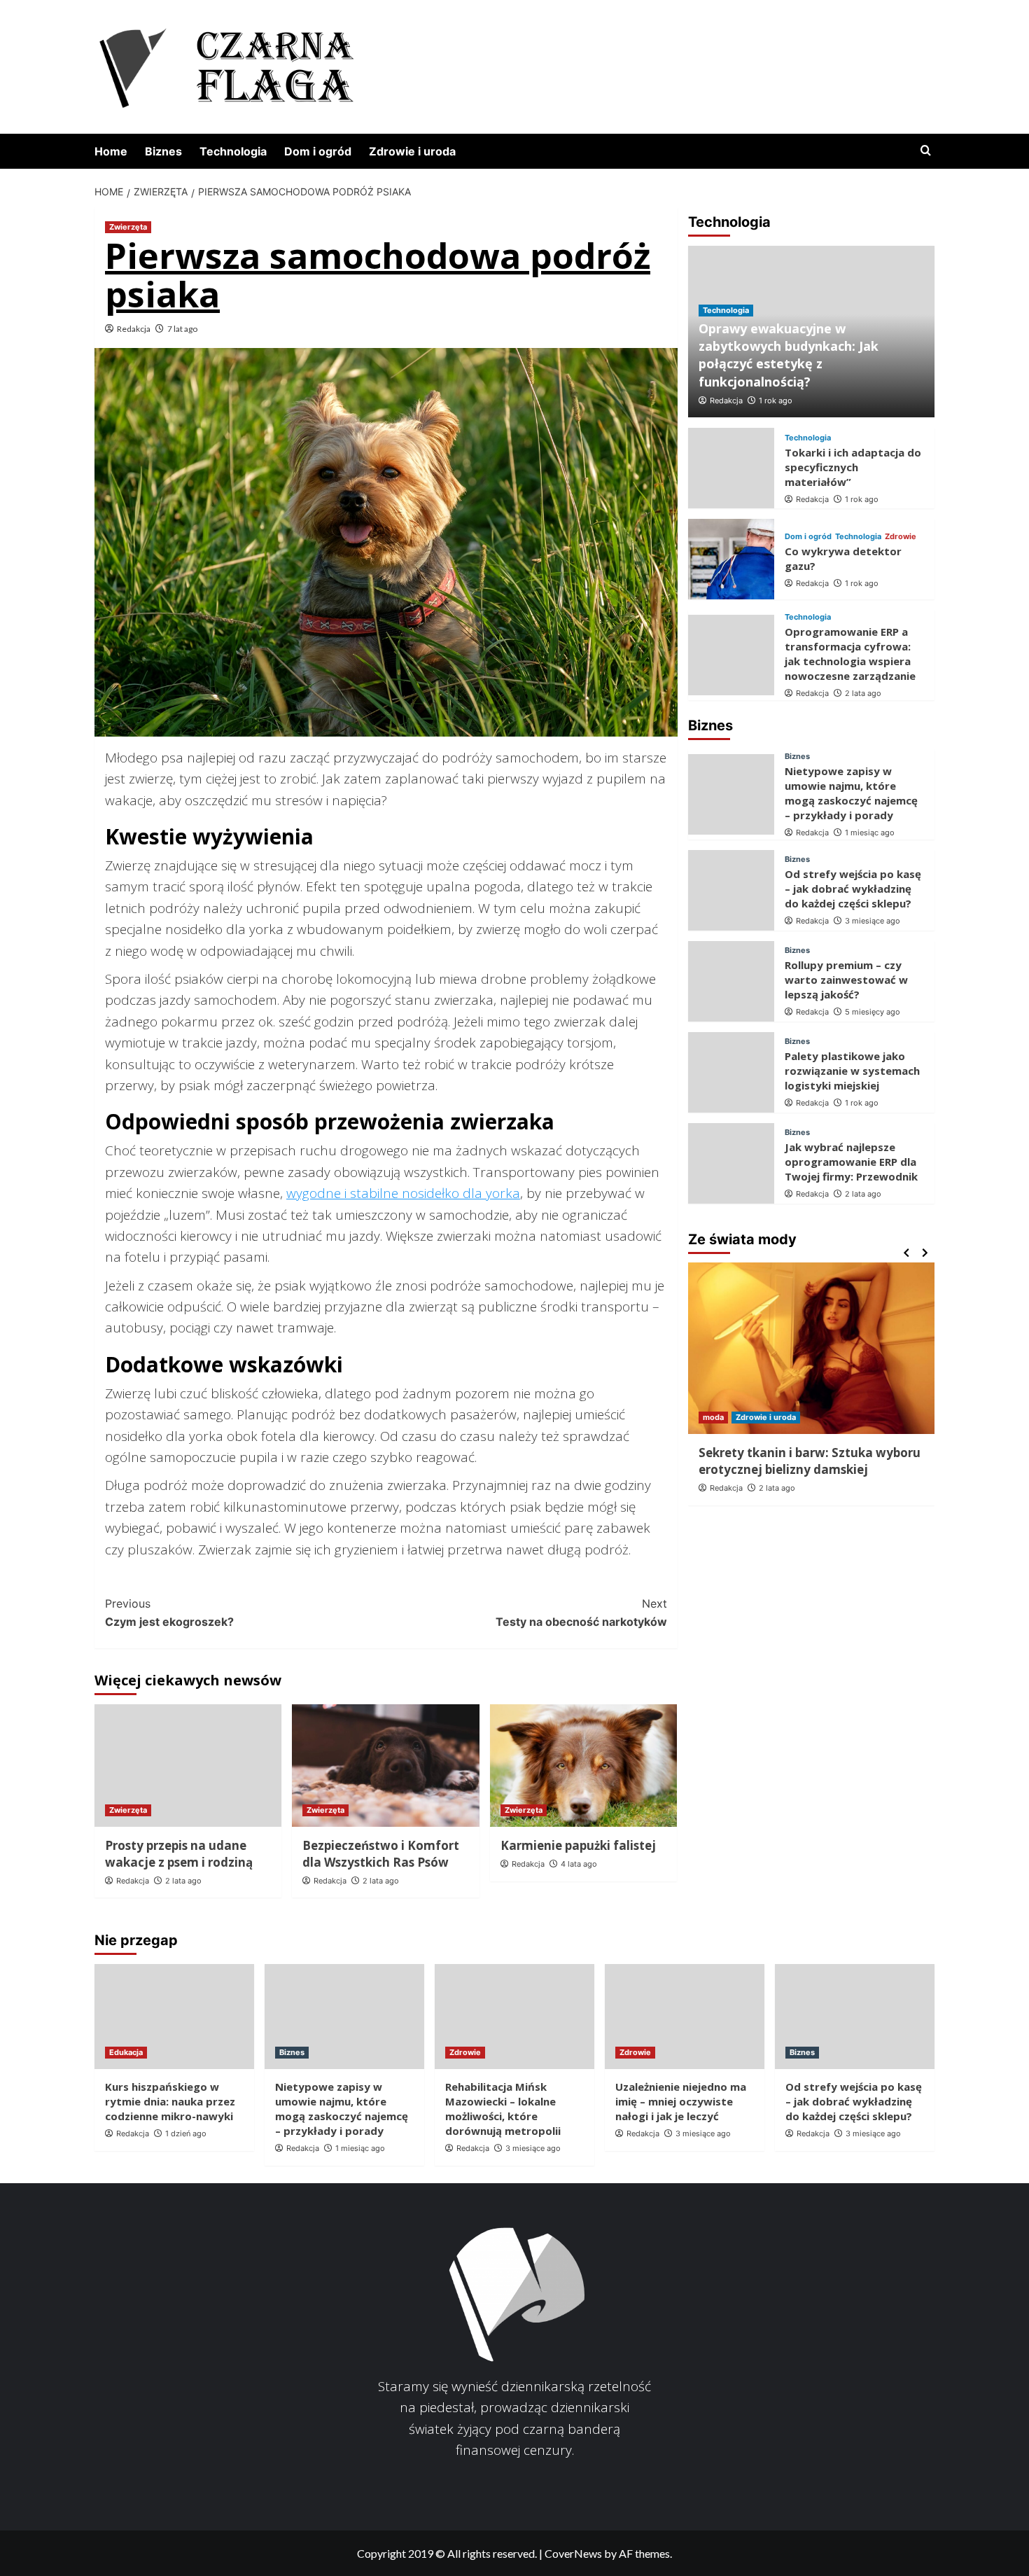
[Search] (926, 151)
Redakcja (134, 329)
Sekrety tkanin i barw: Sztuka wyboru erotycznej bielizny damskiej (810, 1461)
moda (713, 1417)
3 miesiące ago (873, 921)
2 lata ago (183, 1881)
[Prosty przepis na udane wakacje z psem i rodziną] (188, 1766)
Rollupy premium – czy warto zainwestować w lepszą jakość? (846, 980)
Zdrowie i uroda (412, 151)
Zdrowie (901, 536)
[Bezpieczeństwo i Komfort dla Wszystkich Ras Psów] (385, 1766)
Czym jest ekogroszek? (169, 1613)
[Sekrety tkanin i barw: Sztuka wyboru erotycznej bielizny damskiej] (812, 1348)
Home (111, 151)
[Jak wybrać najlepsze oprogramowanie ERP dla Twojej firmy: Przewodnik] (731, 1163)
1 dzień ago (186, 2133)
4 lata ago (579, 1864)
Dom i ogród (318, 151)
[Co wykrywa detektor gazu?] (731, 559)
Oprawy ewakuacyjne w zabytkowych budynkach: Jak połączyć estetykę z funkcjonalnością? (789, 355)
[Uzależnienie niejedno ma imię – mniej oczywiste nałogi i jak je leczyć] (685, 2017)
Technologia (233, 151)
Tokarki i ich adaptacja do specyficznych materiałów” (853, 467)
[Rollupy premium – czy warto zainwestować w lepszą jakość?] (731, 981)
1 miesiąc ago (870, 833)
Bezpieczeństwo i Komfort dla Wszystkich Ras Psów (381, 1854)
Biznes (163, 151)
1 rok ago (776, 401)
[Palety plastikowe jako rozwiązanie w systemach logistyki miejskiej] (731, 1072)
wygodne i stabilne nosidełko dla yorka (403, 1193)
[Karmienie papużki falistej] (583, 1766)
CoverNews (573, 2553)
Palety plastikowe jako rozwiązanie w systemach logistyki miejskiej (852, 1071)
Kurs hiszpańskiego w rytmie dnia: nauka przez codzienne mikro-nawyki (170, 2101)
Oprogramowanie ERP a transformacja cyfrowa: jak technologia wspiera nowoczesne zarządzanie (850, 654)
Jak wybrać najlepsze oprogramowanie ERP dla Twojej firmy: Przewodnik (851, 1162)
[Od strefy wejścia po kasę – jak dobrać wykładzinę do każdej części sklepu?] (731, 890)
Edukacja (126, 2052)
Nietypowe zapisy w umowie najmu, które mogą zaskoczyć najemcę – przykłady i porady (851, 793)
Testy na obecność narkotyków (581, 1613)
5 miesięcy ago (873, 1012)
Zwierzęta (128, 227)
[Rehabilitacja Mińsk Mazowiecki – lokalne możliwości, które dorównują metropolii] (514, 2017)
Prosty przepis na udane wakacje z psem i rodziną (179, 1854)
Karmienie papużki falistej (578, 1845)
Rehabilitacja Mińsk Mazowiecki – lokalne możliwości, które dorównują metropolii (503, 2109)
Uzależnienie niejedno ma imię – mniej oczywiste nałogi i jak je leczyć (681, 2101)
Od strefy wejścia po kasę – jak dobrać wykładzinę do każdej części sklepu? (853, 889)
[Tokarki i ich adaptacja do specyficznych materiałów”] (731, 468)
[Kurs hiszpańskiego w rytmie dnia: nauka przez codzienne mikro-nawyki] (174, 2017)
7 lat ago (182, 329)
